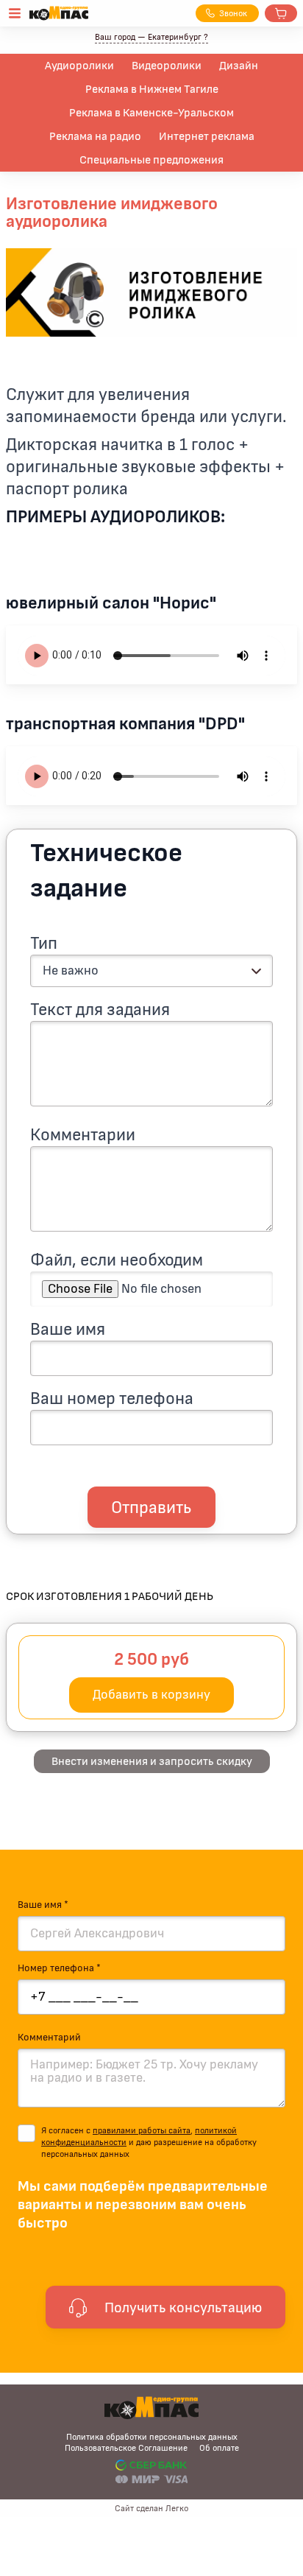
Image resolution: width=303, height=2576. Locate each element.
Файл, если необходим (117, 1260)
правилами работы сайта (142, 2130)
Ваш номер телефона (112, 1399)
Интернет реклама (207, 136)
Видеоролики (167, 66)
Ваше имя (68, 1330)
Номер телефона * (59, 1968)
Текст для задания (100, 1010)
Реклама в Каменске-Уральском (151, 113)
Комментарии (83, 1135)
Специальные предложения (151, 160)
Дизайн (239, 66)
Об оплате (219, 2448)
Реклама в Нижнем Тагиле (152, 89)
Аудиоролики (79, 66)
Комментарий (49, 2038)
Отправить (151, 1508)
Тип (44, 944)
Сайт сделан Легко (151, 2508)
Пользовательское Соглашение (126, 2448)
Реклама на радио (95, 136)
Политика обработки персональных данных (152, 2437)
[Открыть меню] (15, 13)
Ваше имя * (43, 1905)
